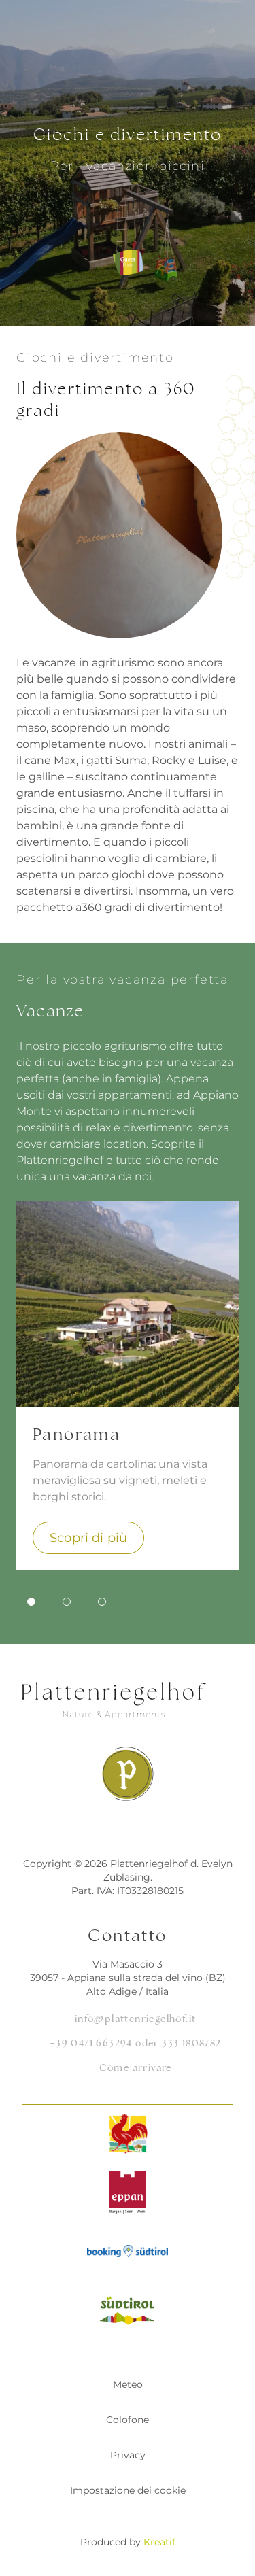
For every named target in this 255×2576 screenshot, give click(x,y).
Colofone (128, 2420)
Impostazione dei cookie (128, 2490)
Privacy (128, 2455)
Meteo (128, 2384)
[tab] (31, 1602)
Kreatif (159, 2542)
